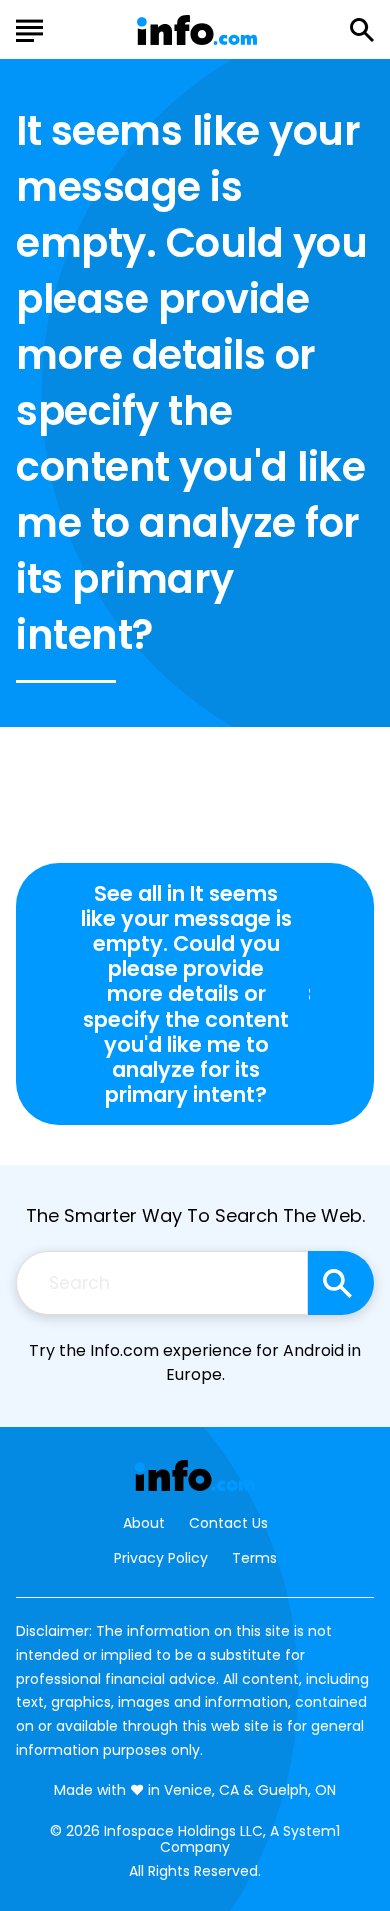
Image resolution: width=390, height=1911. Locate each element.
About (144, 1523)
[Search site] (341, 1283)
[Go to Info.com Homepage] (197, 30)
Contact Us (228, 1523)
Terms (254, 1558)
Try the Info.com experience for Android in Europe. (195, 1362)
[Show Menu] (29, 28)
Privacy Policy (161, 1558)
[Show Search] (362, 30)
